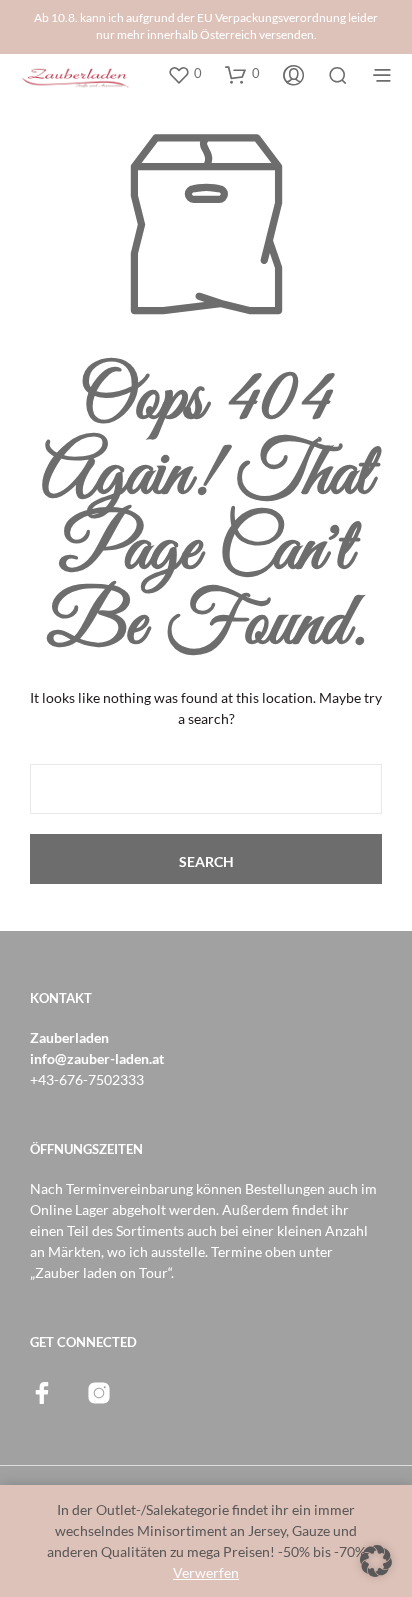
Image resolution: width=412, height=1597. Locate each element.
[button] (184, 74)
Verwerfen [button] (206, 1572)
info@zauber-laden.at (97, 1058)
